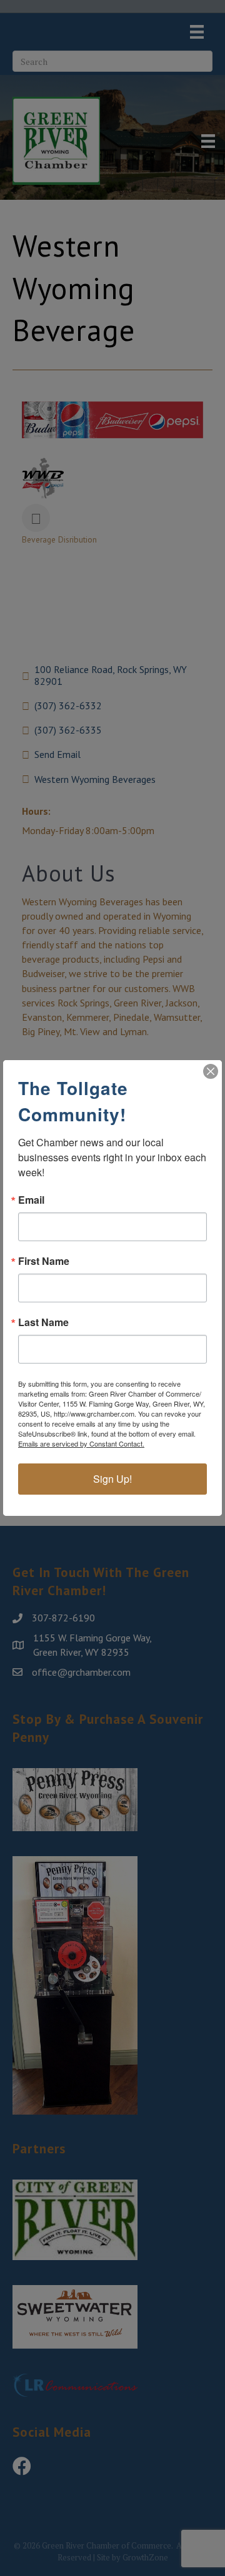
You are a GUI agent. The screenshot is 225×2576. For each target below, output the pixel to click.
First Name (44, 1261)
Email (31, 1200)
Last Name (43, 1322)
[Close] (211, 1071)
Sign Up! (112, 1479)
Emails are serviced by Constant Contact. (81, 1443)
